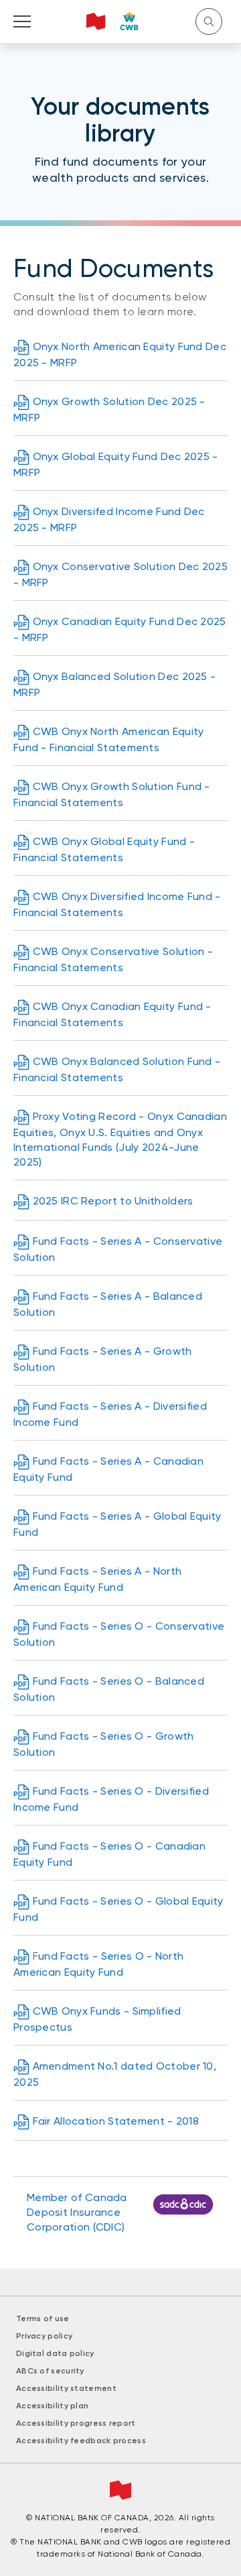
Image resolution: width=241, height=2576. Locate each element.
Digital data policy (55, 2353)
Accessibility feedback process (81, 2441)
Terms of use (43, 2318)
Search (209, 21)
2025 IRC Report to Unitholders (113, 1201)
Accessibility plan (52, 2406)
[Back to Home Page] (113, 21)
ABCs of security (50, 2371)
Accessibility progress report (76, 2423)
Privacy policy (44, 2336)
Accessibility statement (66, 2388)
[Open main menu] (22, 21)
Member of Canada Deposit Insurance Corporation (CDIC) (77, 2212)
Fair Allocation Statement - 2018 (116, 2121)
